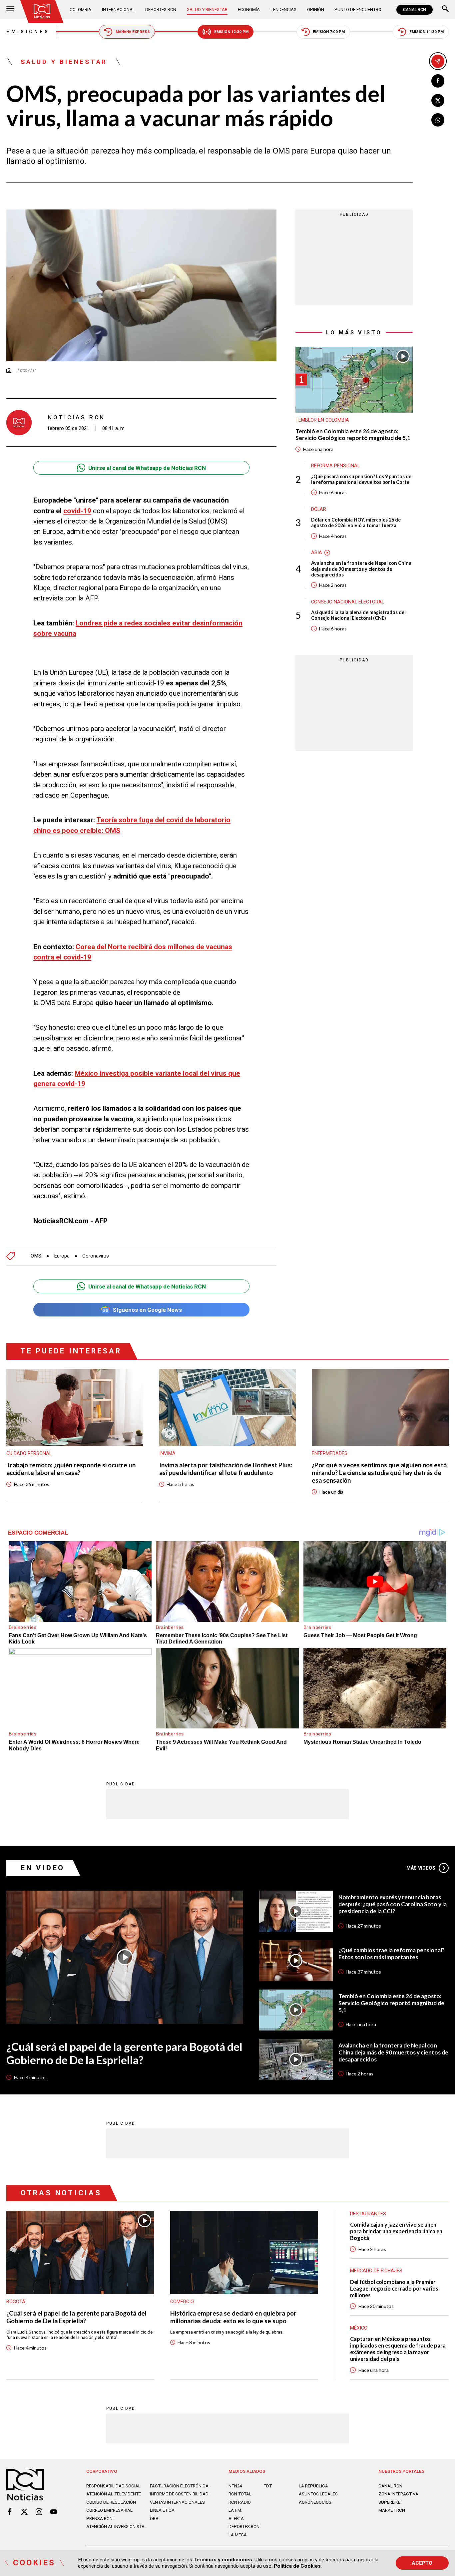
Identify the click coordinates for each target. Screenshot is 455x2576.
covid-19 (77, 511)
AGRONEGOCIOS (315, 2502)
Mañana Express (133, 32)
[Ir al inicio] (42, 11)
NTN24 (235, 2486)
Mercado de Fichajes (376, 2271)
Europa (62, 1256)
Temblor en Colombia (322, 420)
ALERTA (236, 2519)
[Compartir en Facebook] (438, 81)
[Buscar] (445, 9)
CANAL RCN (415, 10)
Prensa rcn (99, 2519)
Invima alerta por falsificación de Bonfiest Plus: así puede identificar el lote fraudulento (226, 1469)
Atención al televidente (114, 2494)
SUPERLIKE (389, 2502)
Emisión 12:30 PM (231, 32)
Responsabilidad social (113, 2486)
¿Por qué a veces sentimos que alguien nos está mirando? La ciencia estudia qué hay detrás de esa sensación (379, 1473)
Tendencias (283, 9)
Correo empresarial (109, 2510)
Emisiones (28, 32)
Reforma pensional (335, 466)
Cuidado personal (29, 1453)
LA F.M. (235, 2510)
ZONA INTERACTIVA (398, 2494)
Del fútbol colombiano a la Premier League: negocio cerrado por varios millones (394, 2288)
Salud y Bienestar (207, 9)
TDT (268, 2486)
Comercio (182, 2302)
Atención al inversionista (115, 2527)
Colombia (80, 9)
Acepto (422, 2563)
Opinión (316, 9)
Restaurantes (368, 2214)
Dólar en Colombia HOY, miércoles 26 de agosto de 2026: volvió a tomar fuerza (356, 523)
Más (421, 1868)
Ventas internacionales (177, 2502)
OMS (36, 1256)
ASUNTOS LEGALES (318, 2494)
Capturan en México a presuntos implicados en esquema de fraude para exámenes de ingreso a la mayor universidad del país (398, 2349)
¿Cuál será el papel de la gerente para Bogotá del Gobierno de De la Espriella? (124, 2053)
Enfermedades (330, 1453)
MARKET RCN (392, 2510)
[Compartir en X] (438, 101)
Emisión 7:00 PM (329, 32)
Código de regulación (111, 2502)
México (359, 2328)
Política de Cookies (297, 2566)
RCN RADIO (240, 2502)
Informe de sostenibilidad (179, 2494)
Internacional (118, 9)
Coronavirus (96, 1256)
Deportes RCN (161, 9)
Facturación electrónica (179, 2486)
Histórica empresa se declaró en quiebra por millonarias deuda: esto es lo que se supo (233, 2317)
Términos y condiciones (223, 2560)
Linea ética (162, 2510)
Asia (317, 552)
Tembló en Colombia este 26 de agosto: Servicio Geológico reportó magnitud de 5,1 (353, 435)
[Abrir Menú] (10, 9)
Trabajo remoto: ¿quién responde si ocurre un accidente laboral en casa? (71, 1469)
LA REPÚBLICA (313, 2486)
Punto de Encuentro (358, 9)
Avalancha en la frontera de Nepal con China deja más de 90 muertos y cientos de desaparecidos (361, 569)
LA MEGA (238, 2535)
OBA (154, 2519)
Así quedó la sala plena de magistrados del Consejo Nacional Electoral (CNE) (358, 615)
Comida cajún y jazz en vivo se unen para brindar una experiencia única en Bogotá (396, 2231)
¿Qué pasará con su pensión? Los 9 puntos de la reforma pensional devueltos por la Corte (361, 479)
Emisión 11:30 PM (427, 32)
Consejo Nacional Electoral (348, 602)
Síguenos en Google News (147, 1310)
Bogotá (16, 2302)
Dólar (319, 509)
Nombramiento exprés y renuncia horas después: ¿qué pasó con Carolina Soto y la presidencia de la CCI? (393, 1904)
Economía (249, 9)
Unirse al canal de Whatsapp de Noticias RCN (147, 468)
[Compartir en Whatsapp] (438, 120)
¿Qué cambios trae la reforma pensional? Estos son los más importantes (392, 1954)
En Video (43, 1868)
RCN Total (240, 2494)
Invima (167, 1453)
